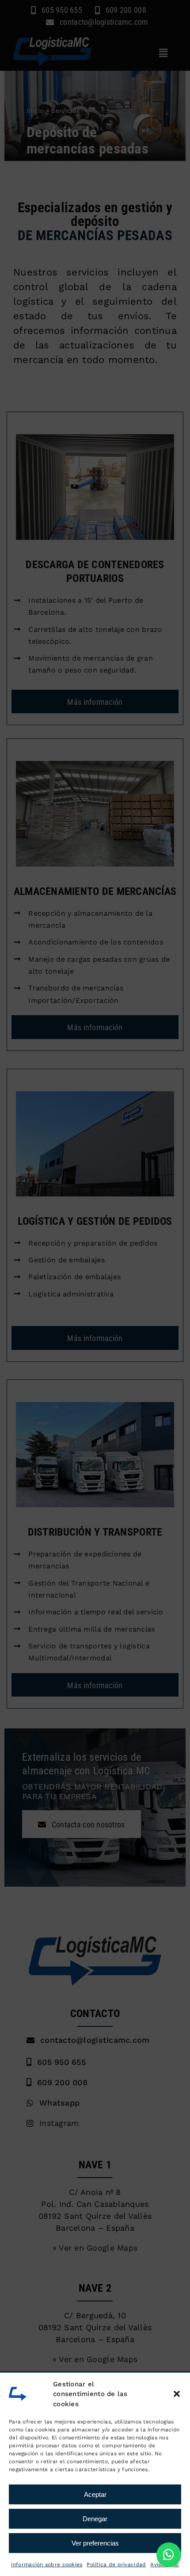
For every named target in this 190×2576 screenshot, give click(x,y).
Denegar (95, 2519)
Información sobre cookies (47, 2565)
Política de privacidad (116, 2565)
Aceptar (95, 2494)
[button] (177, 2394)
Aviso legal (165, 2565)
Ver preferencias (95, 2543)
